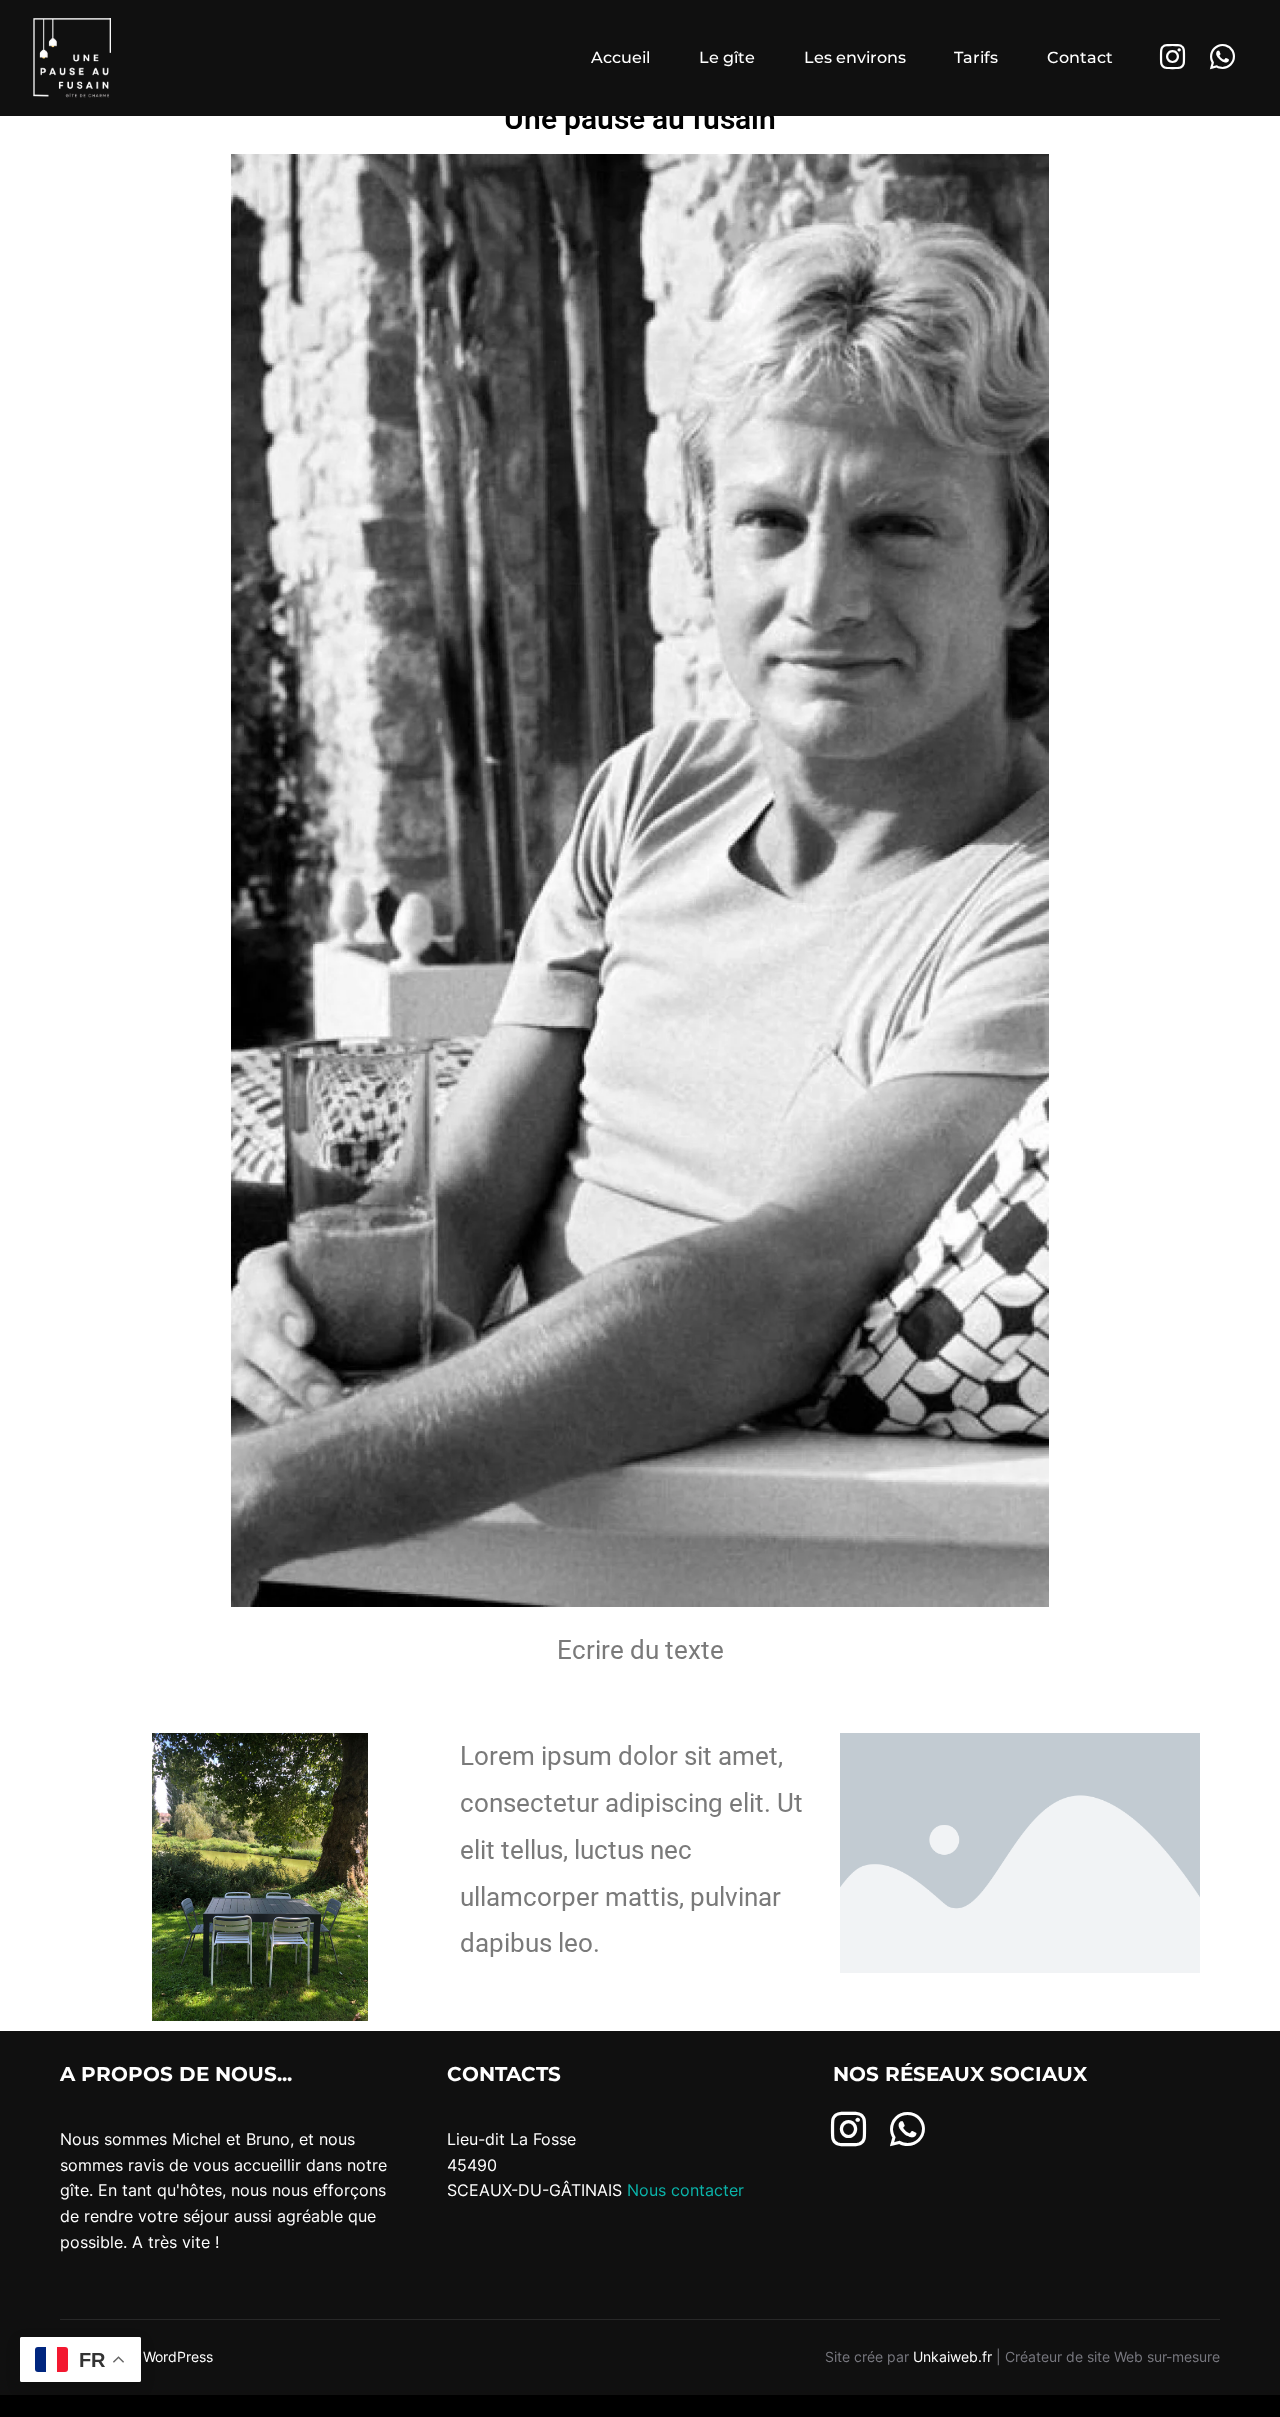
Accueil (620, 57)
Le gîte (727, 57)
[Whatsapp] (1223, 58)
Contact (1080, 57)
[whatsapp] (907, 2128)
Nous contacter (688, 2190)
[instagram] (848, 2128)
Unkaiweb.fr (952, 2356)
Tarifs (976, 57)
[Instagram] (1173, 58)
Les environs (855, 57)
